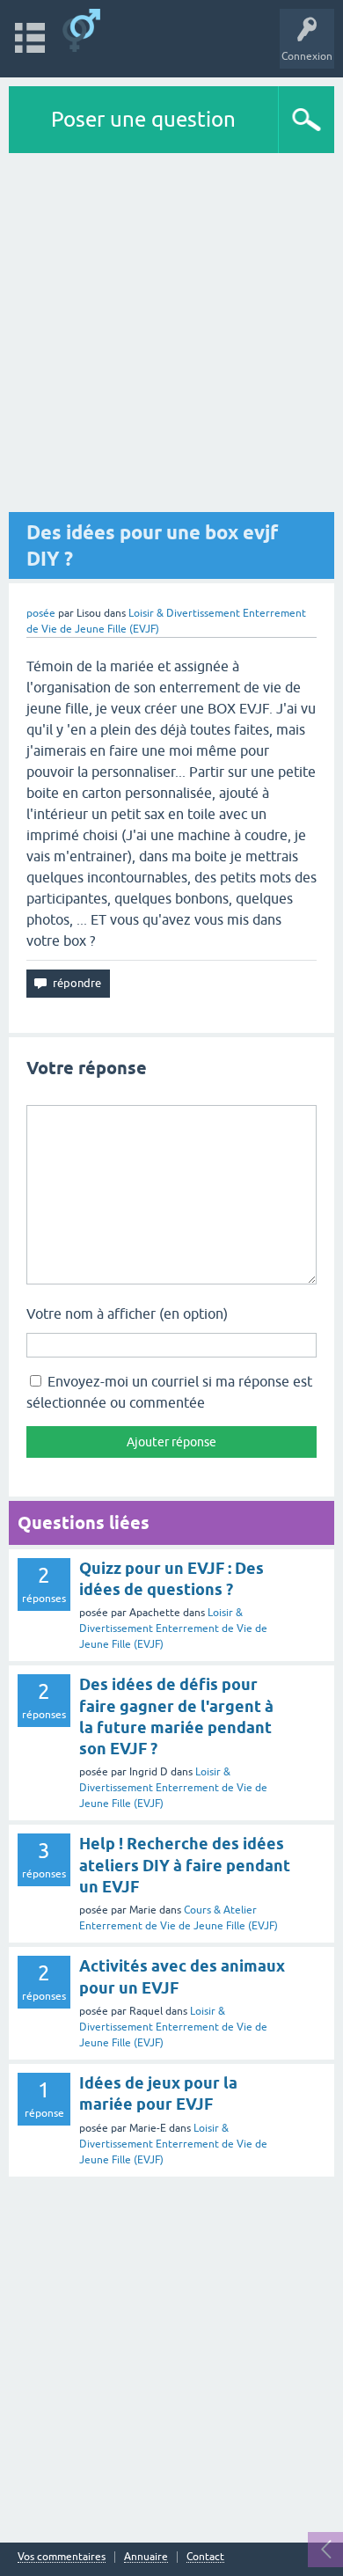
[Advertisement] (171, 333)
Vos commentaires (62, 2557)
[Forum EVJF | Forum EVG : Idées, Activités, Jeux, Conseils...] (81, 30)
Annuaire (146, 2557)
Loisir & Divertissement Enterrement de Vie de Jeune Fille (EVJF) (173, 1628)
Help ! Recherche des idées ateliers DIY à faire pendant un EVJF (185, 1865)
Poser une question (143, 119)
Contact (205, 2557)
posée (41, 613)
